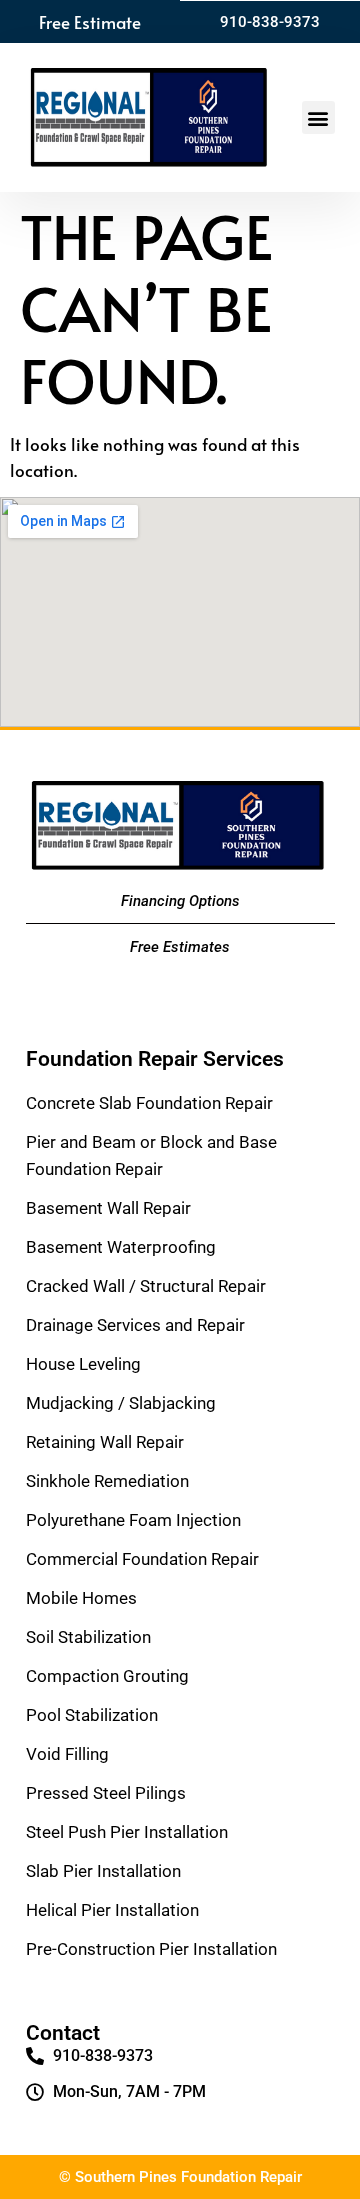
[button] (318, 117)
